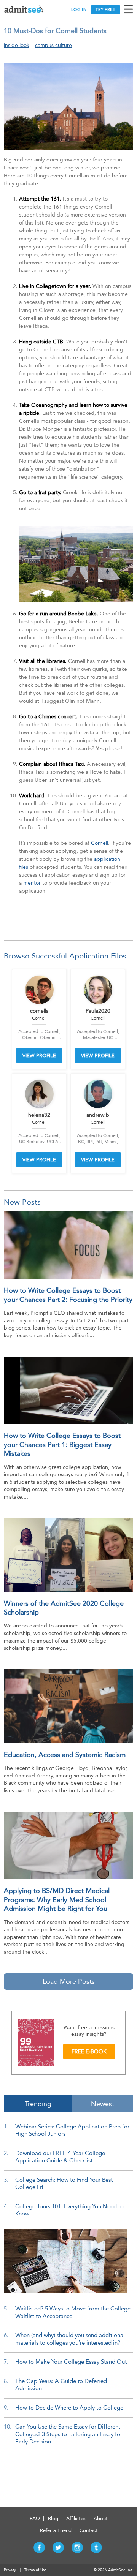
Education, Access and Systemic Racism (65, 1755)
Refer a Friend (56, 2530)
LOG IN (79, 10)
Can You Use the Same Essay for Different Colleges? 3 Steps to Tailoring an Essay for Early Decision (69, 2434)
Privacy (10, 2570)
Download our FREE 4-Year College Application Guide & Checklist (60, 2157)
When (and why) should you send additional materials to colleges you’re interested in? (70, 2339)
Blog (53, 2518)
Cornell (100, 843)
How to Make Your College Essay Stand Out (71, 2362)
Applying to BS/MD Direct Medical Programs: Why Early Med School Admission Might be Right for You (57, 1900)
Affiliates (76, 2518)
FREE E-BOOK (89, 2052)
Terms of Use (36, 2570)
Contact (88, 2530)
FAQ (35, 2518)
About (101, 2518)
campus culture (53, 45)
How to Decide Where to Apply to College (69, 2408)
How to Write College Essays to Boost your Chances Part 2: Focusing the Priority (68, 1295)
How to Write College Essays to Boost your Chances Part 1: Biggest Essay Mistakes (62, 1445)
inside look (17, 45)
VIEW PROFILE (39, 1056)
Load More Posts (69, 1981)
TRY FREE (105, 10)
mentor (32, 883)
